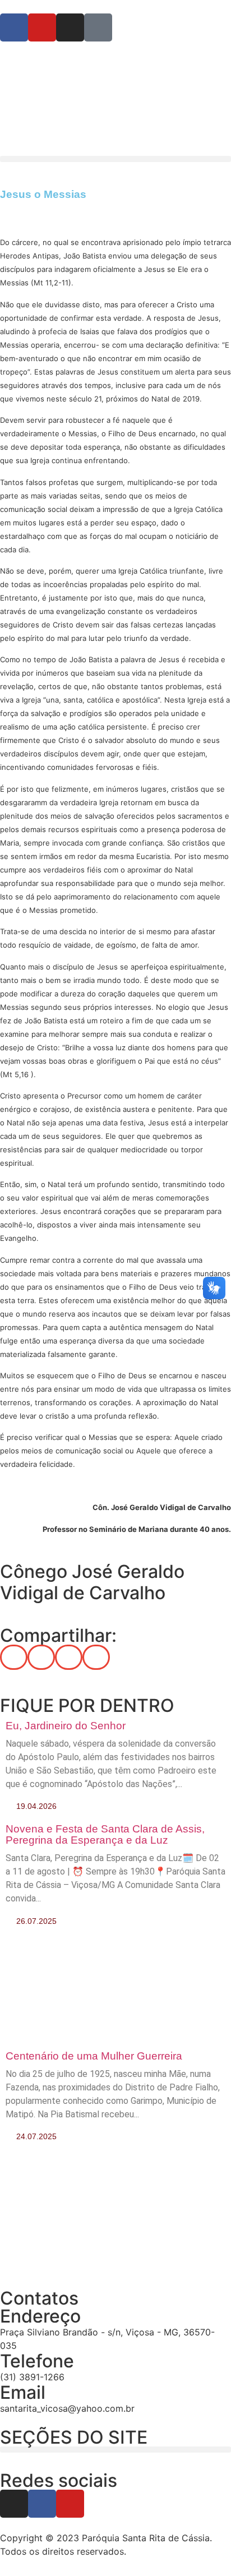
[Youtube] (70, 2504)
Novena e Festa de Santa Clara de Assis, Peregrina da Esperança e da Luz (105, 1834)
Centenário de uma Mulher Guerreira (94, 2056)
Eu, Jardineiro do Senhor (66, 1726)
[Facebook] (42, 2504)
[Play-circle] (98, 27)
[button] (115, 159)
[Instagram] (14, 2504)
